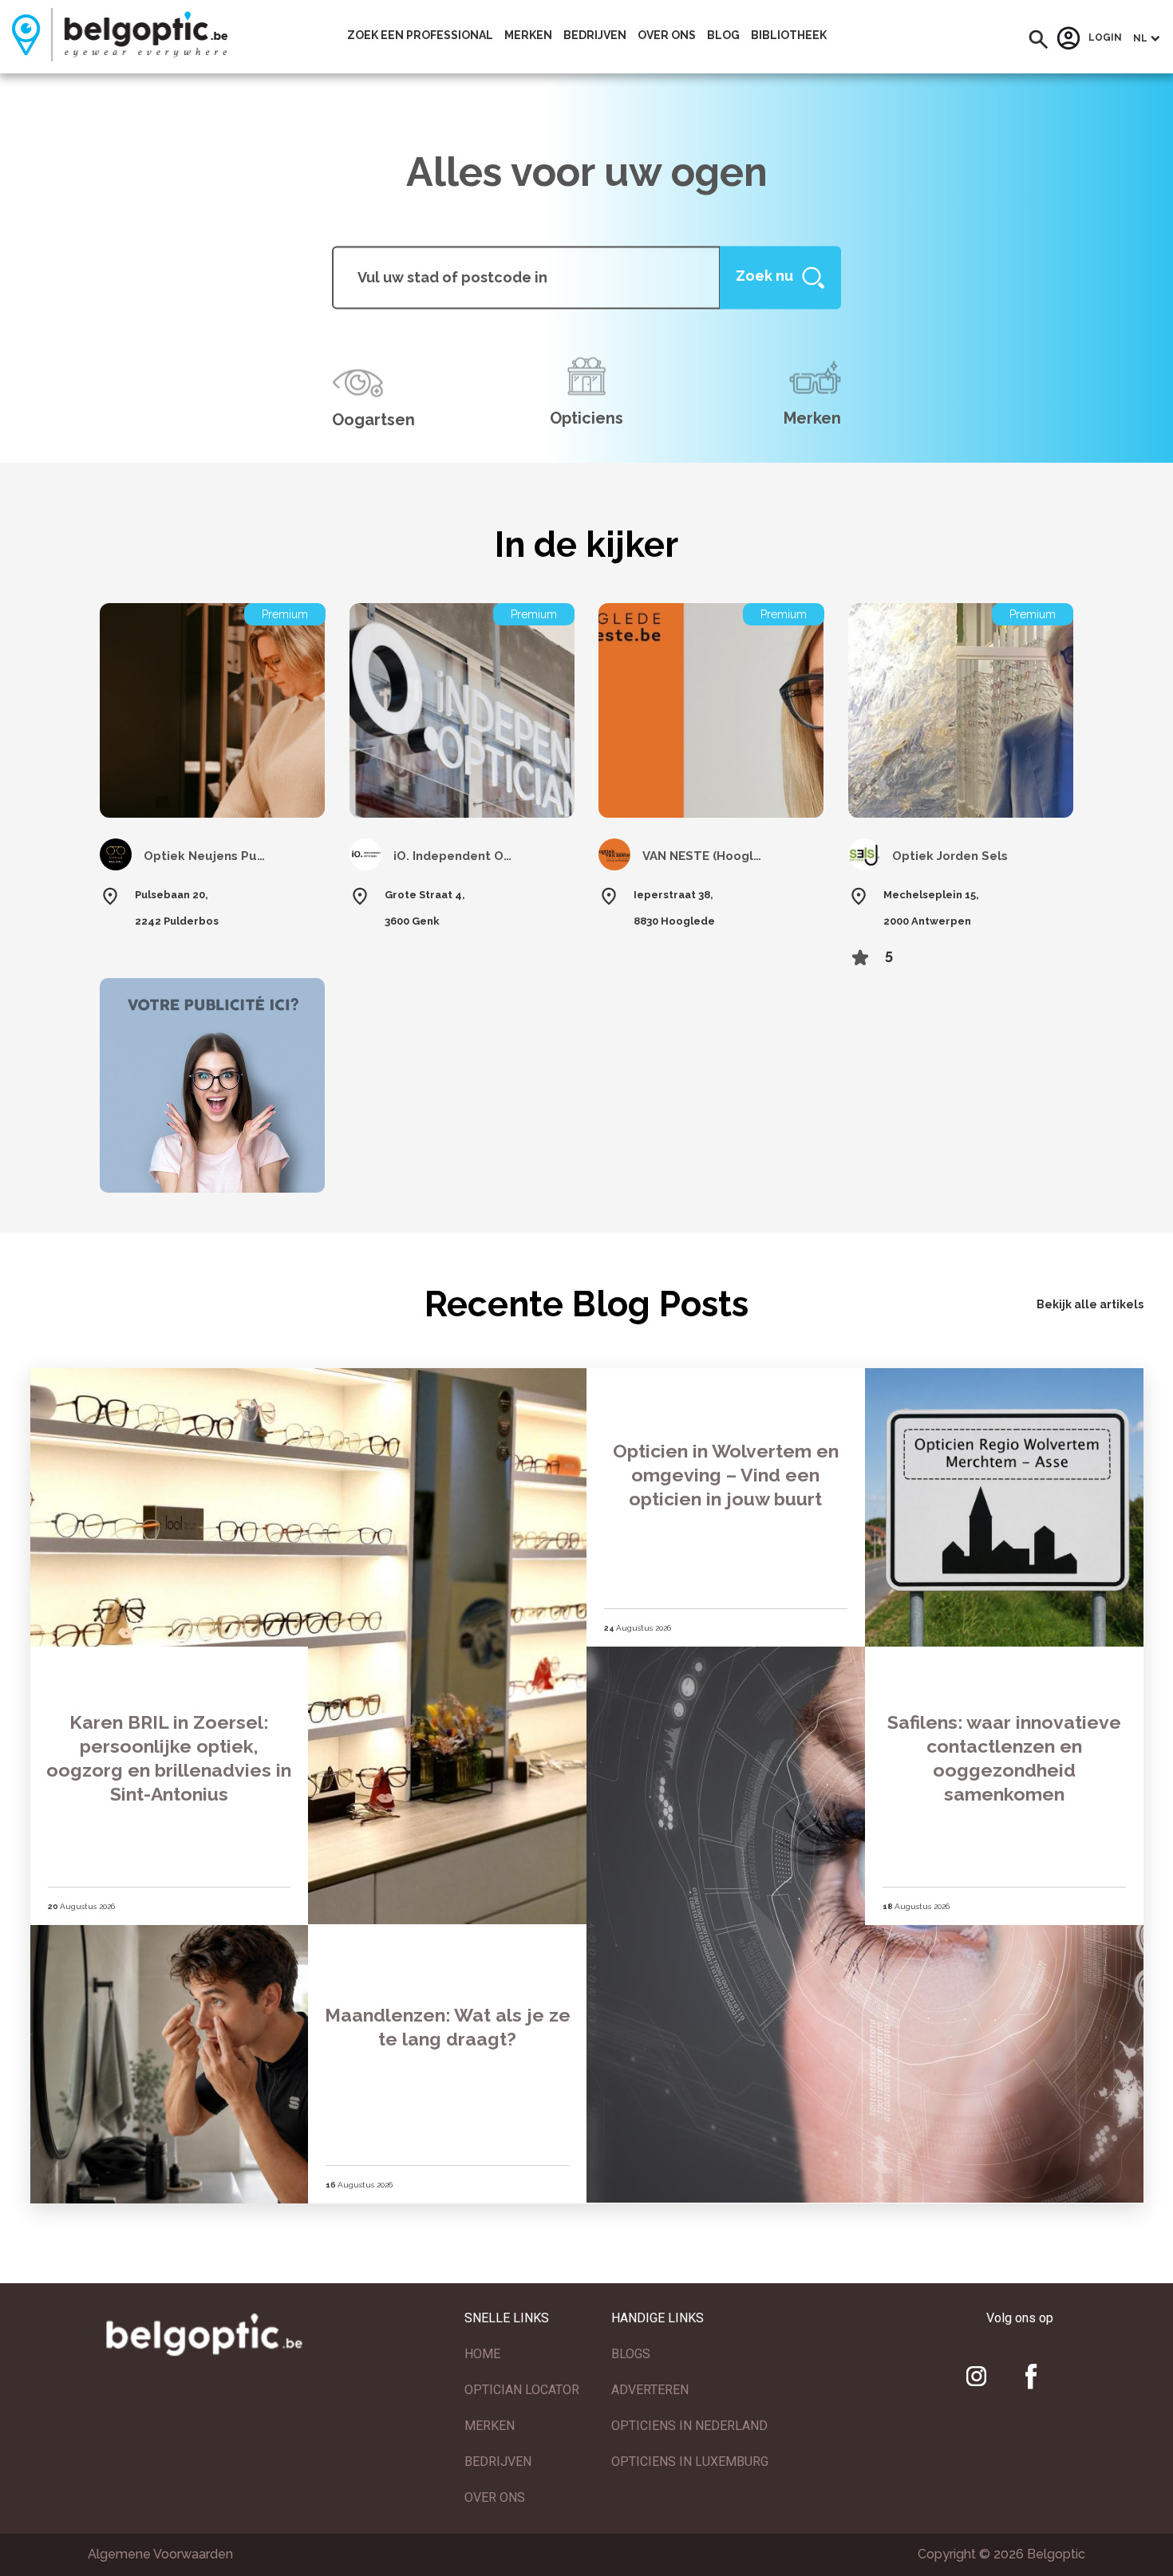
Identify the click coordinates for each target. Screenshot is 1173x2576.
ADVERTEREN (650, 2390)
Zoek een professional (420, 35)
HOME (482, 2354)
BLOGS (631, 2354)
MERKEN (490, 2426)
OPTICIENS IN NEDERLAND (689, 2426)
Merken (528, 35)
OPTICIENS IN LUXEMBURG (690, 2462)
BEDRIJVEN (498, 2462)
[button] (1039, 39)
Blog (723, 35)
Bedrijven (595, 35)
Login (1105, 38)
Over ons (667, 35)
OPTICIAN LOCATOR (522, 2390)
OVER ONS (495, 2497)
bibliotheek (789, 35)
